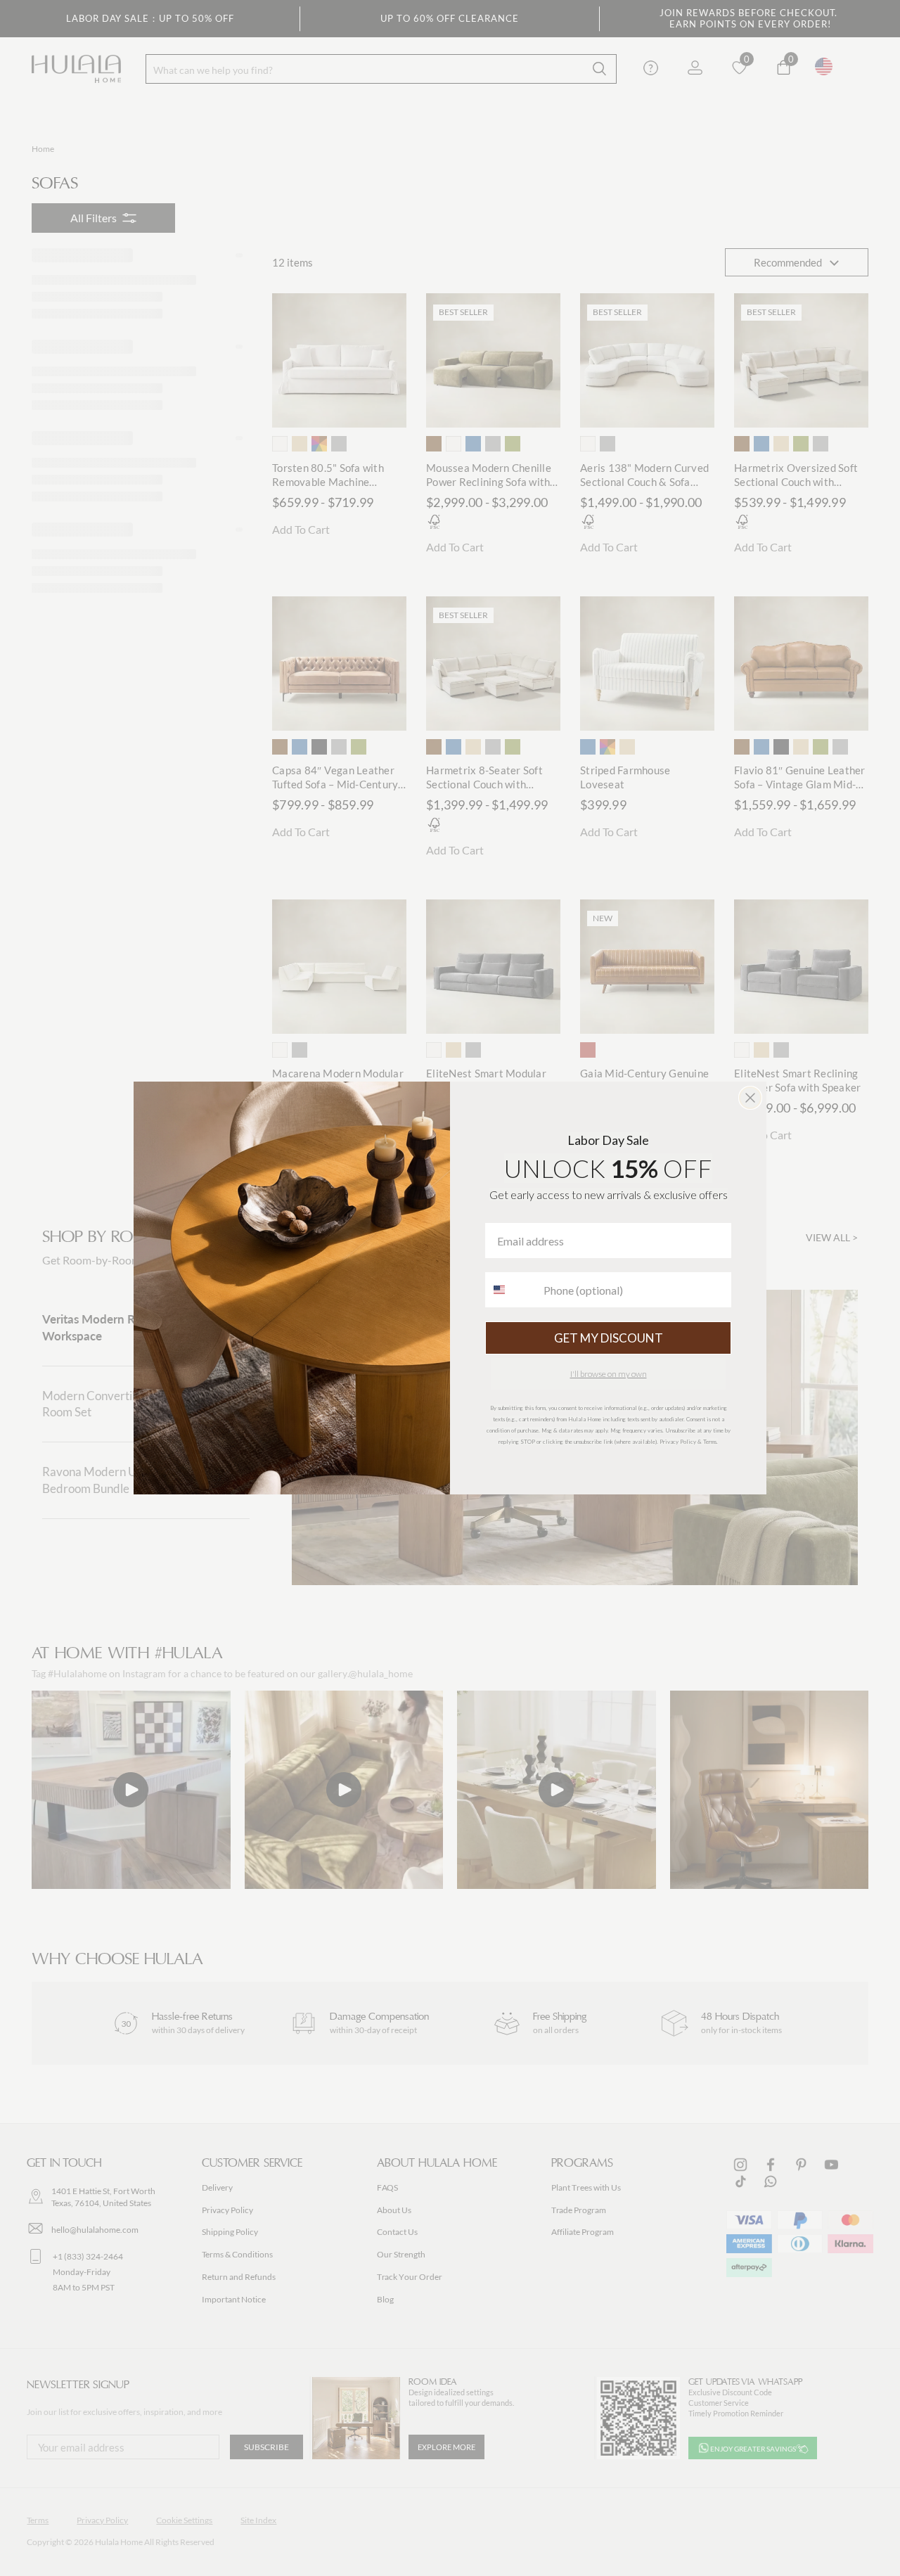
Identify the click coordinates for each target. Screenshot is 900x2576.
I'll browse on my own (609, 1374)
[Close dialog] (750, 1098)
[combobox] (511, 1290)
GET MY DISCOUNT (609, 1338)
